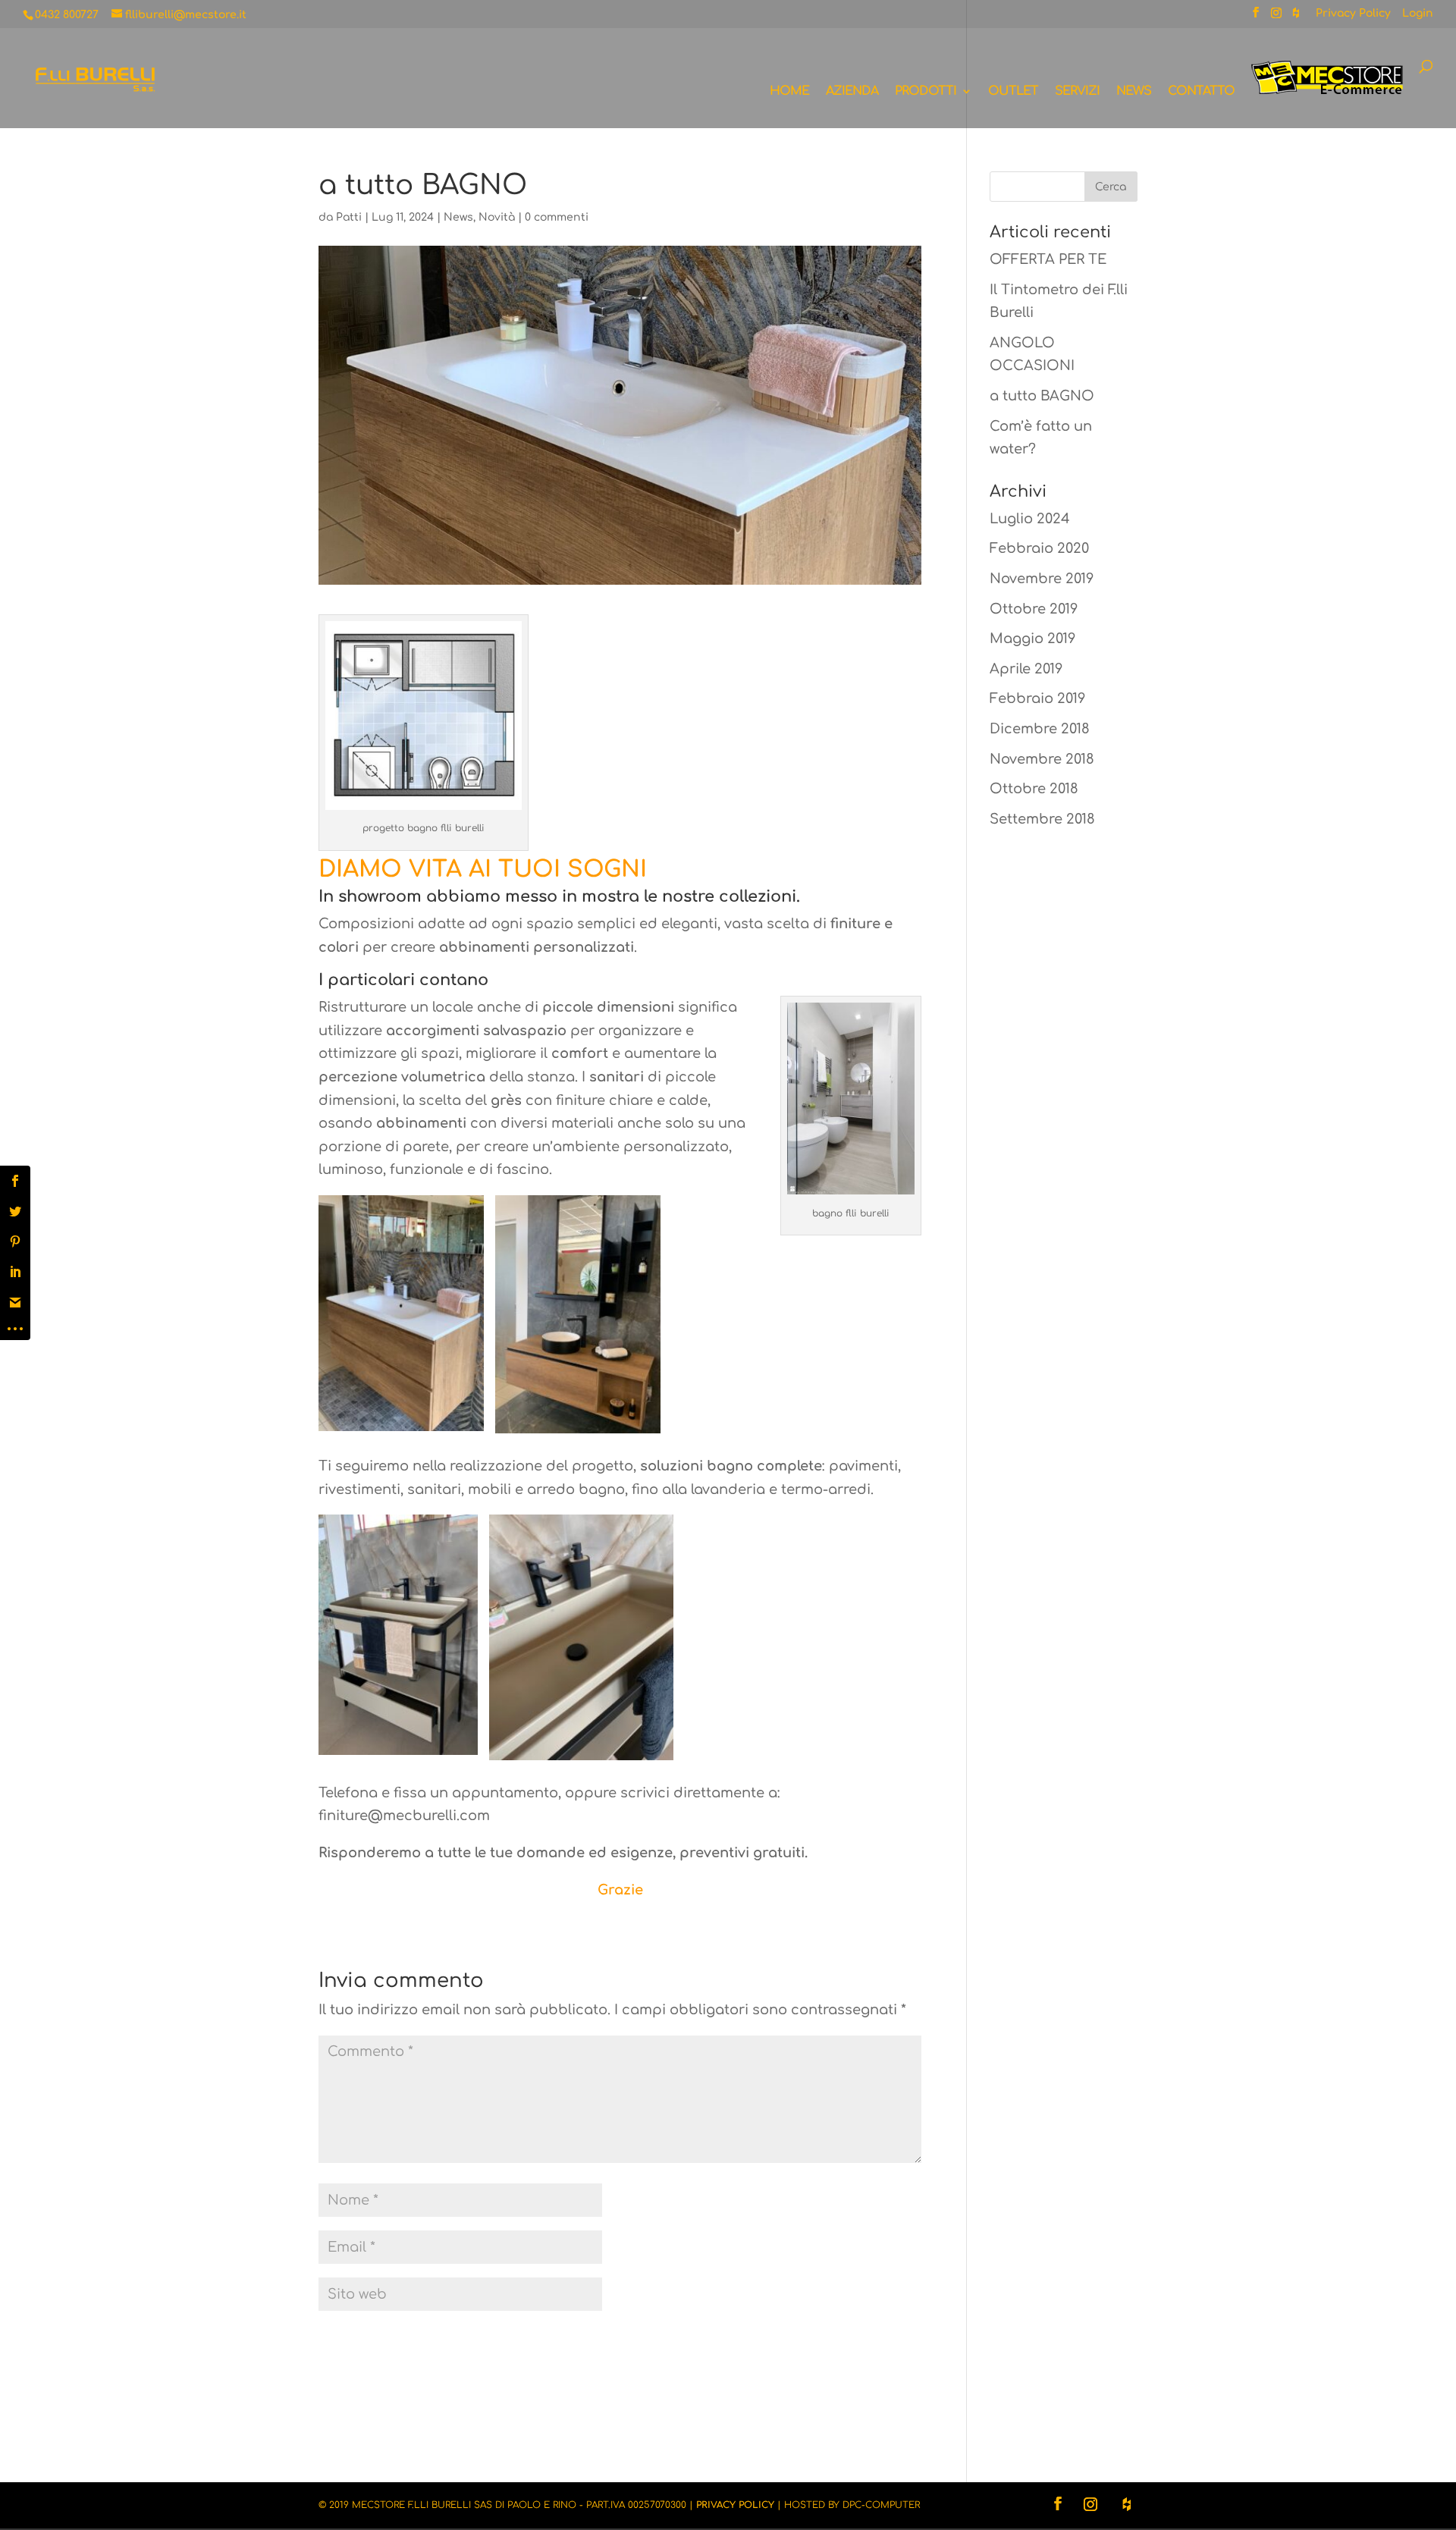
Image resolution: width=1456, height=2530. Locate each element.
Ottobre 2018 (1034, 789)
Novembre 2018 (1042, 759)
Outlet (1013, 92)
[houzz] (1296, 17)
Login (1418, 14)
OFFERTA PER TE (1048, 259)
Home (789, 92)
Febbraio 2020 (1039, 548)
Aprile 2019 (1026, 669)
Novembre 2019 (1042, 579)
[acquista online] (1327, 94)
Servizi (1077, 92)
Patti (349, 217)
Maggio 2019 (1032, 639)
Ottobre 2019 (1034, 609)
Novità (497, 217)
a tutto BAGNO (1042, 396)
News (1134, 92)
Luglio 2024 (1030, 519)
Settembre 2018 (1042, 819)
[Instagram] (1276, 17)
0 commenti (557, 217)
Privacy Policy (1353, 14)
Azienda (852, 92)
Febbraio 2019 (1037, 698)
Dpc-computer (881, 2505)
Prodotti (926, 92)
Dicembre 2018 (1040, 729)
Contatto (1201, 92)
